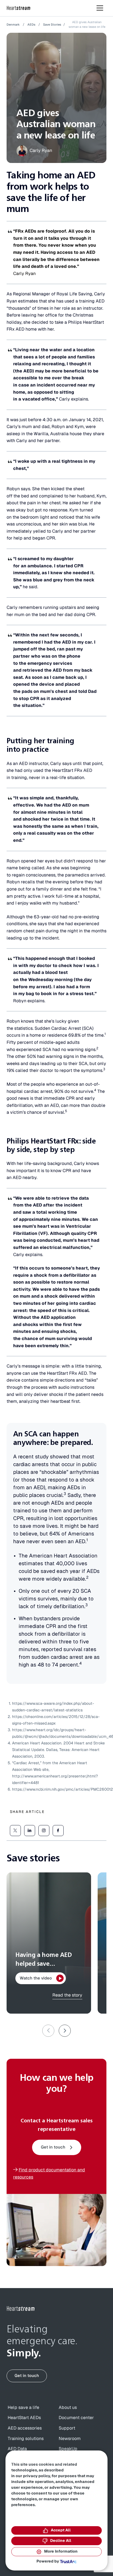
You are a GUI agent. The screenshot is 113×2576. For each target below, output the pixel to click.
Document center (76, 2418)
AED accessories (25, 2428)
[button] (65, 2031)
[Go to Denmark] (21, 2309)
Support (67, 2428)
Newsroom (70, 2439)
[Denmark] (19, 8)
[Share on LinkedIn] (30, 1831)
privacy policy (36, 2476)
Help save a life (23, 2408)
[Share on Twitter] (15, 1831)
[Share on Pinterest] (44, 1831)
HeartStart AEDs (24, 2418)
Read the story (67, 1995)
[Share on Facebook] (58, 1831)
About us (68, 2408)
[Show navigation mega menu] (100, 8)
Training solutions (26, 2439)
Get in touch (53, 2147)
